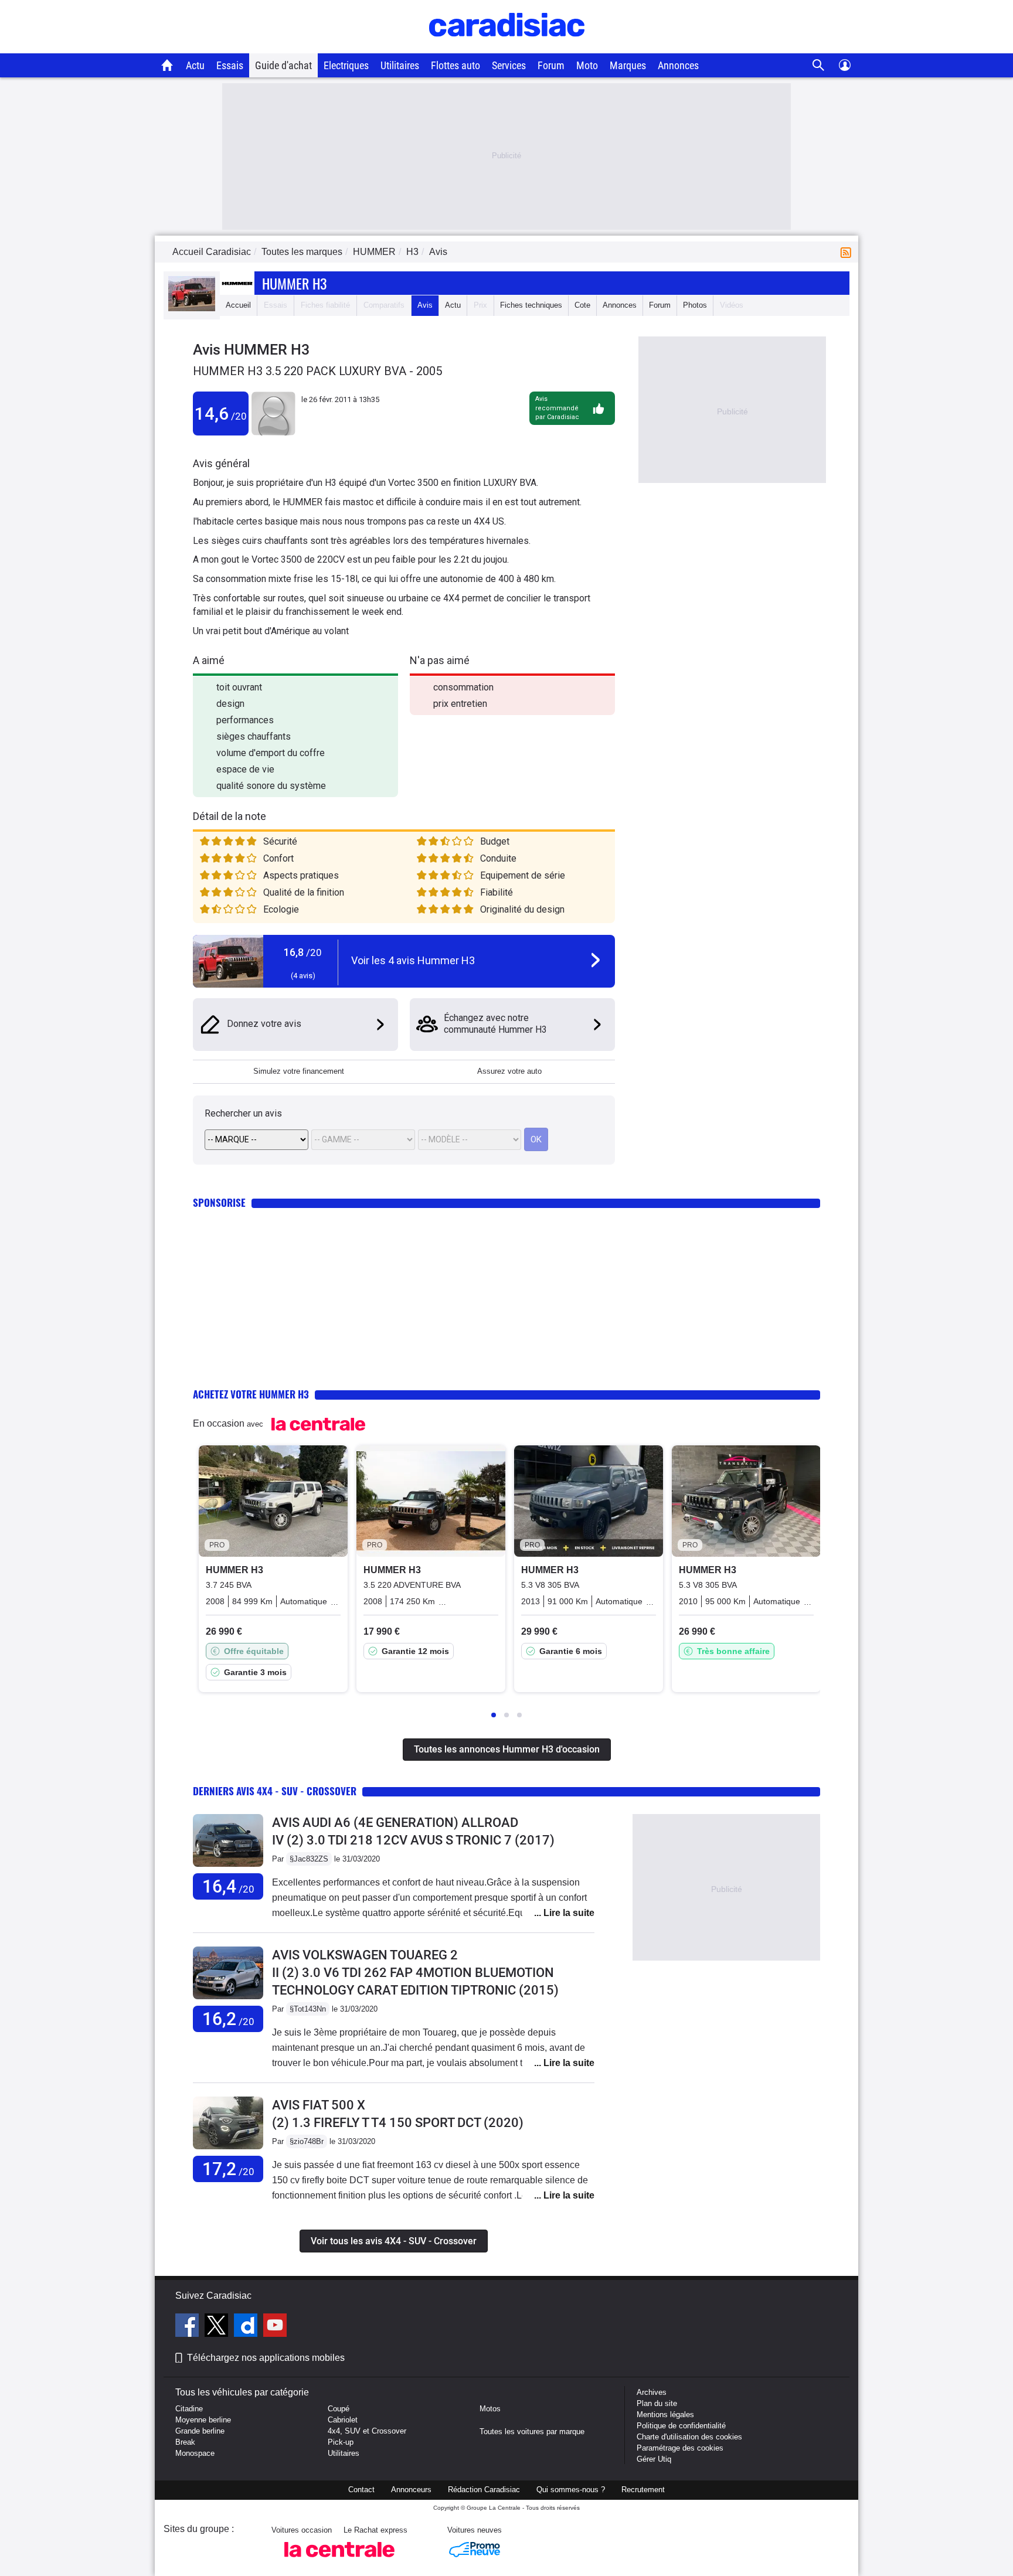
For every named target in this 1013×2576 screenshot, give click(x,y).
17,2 (228, 2169)
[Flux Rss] (848, 252)
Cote (582, 305)
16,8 (303, 952)
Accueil (238, 305)
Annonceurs (411, 2490)
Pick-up (341, 2442)
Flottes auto (455, 65)
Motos (490, 2409)
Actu (195, 65)
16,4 (228, 1886)
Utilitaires (400, 65)
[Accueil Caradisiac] (167, 65)
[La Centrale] (339, 2560)
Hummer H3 (294, 283)
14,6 (221, 414)
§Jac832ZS (309, 1859)
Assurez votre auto (509, 1071)
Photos (695, 305)
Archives (652, 2392)
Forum (551, 65)
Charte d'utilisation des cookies (689, 2437)
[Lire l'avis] (228, 1867)
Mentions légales (665, 2415)
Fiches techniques (531, 305)
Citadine (189, 2409)
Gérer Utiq (654, 2459)
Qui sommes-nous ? (571, 2490)
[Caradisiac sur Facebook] (188, 2327)
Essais (230, 65)
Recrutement (643, 2490)
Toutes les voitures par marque (532, 2432)
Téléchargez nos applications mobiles (266, 2358)
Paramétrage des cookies (680, 2448)
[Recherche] (819, 65)
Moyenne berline (203, 2420)
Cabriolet (343, 2420)
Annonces (678, 65)
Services (509, 65)
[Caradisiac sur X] (218, 2327)
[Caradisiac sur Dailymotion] (247, 2327)
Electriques (346, 65)
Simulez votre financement (299, 1071)
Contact (361, 2490)
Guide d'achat (283, 65)
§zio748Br (307, 2141)
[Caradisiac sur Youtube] (275, 2327)
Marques (628, 65)
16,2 (228, 2019)
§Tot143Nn (308, 2009)
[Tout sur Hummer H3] (192, 309)
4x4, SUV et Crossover (367, 2431)
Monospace (195, 2453)
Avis (425, 305)
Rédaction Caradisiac (484, 2490)
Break (185, 2442)
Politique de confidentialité (681, 2426)
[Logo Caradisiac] (507, 47)
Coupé (339, 2409)
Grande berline (200, 2431)
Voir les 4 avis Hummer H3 (413, 960)
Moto (587, 65)
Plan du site (657, 2403)
